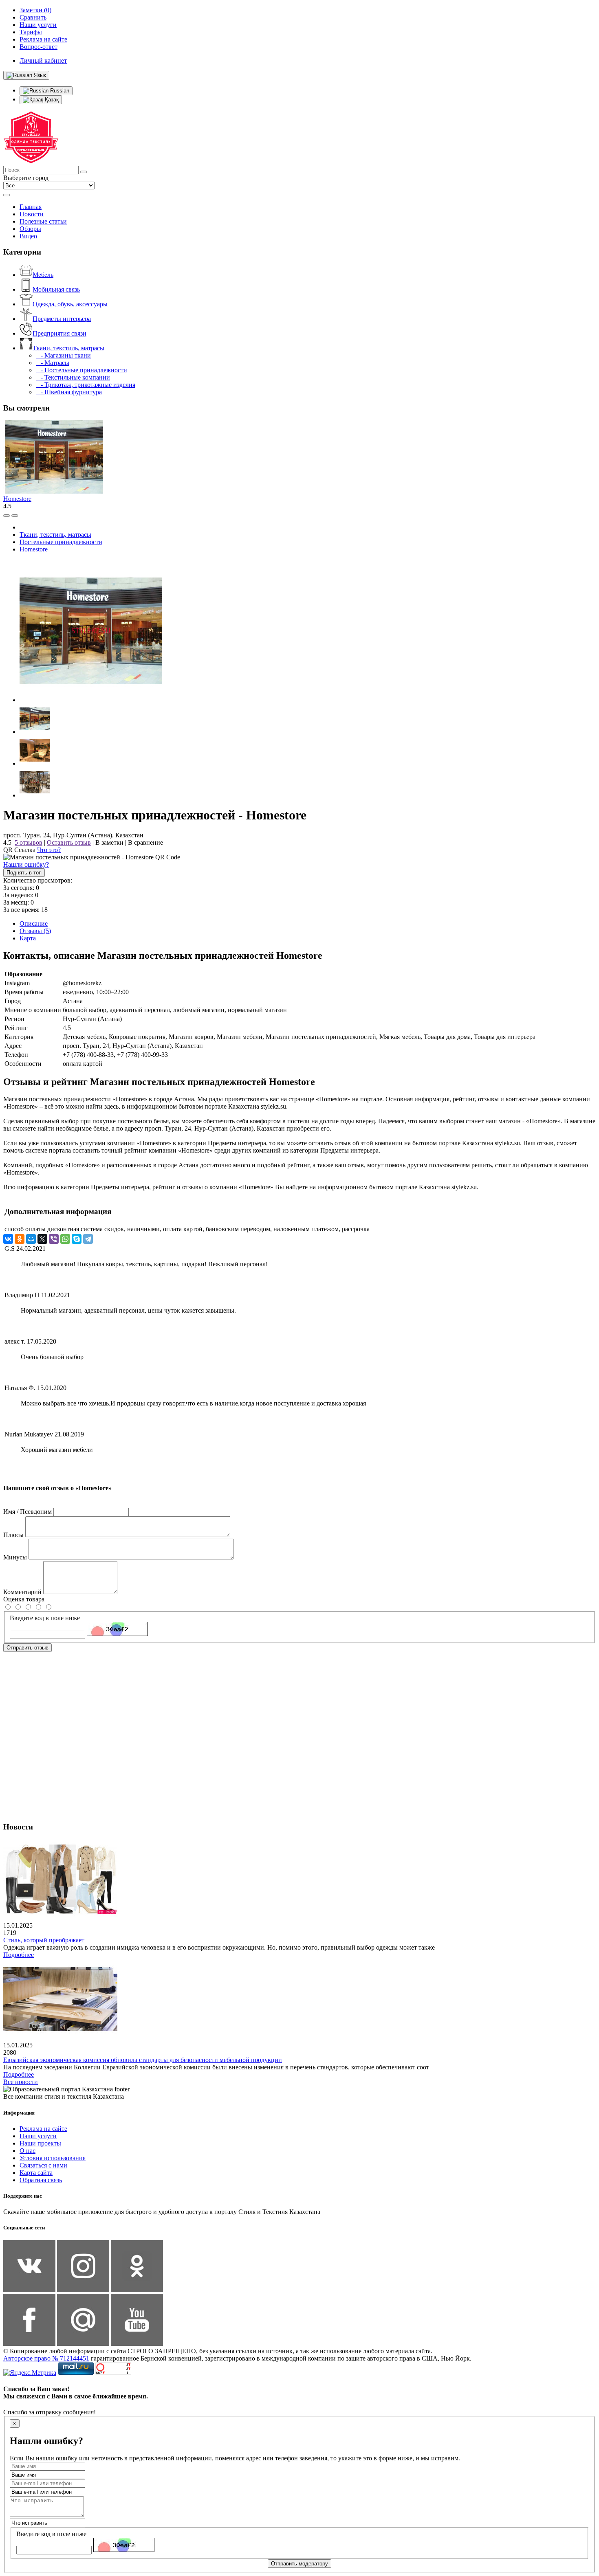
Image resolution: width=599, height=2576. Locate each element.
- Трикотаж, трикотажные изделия (86, 385)
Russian (59, 91)
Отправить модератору (299, 2564)
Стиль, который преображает (44, 1940)
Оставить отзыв (69, 842)
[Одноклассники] (20, 1239)
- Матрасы (53, 363)
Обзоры (30, 229)
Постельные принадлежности (61, 542)
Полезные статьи (43, 221)
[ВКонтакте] (8, 1239)
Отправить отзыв (28, 1648)
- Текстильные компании (73, 377)
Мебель (43, 275)
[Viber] (54, 1239)
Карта (28, 938)
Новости (32, 214)
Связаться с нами (43, 2165)
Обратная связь (41, 2180)
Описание (34, 923)
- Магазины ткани (63, 355)
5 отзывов (29, 842)
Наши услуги (38, 2136)
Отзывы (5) (35, 931)
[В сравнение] (7, 516)
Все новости (21, 2082)
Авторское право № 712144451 (46, 2358)
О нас (28, 2151)
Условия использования (53, 2158)
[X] (42, 1239)
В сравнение (145, 842)
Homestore (17, 499)
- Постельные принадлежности (81, 370)
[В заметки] (15, 516)
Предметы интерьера (62, 319)
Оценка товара (24, 1599)
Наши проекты (40, 2143)
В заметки (109, 842)
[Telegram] (88, 1239)
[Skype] (77, 1239)
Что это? (49, 850)
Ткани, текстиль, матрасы (68, 348)
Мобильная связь (56, 289)
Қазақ (51, 100)
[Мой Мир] (31, 1239)
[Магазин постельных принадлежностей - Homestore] (91, 700)
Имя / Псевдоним (28, 1512)
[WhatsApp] (65, 1239)
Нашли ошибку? (26, 864)
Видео (28, 236)
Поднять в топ (24, 873)
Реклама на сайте (43, 2129)
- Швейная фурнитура (69, 392)
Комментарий (22, 1592)
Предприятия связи (59, 333)
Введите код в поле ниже (45, 1618)
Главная (31, 207)
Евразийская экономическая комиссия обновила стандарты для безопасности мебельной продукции (143, 2060)
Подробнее (19, 1955)
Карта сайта (36, 2173)
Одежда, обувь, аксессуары (70, 304)
